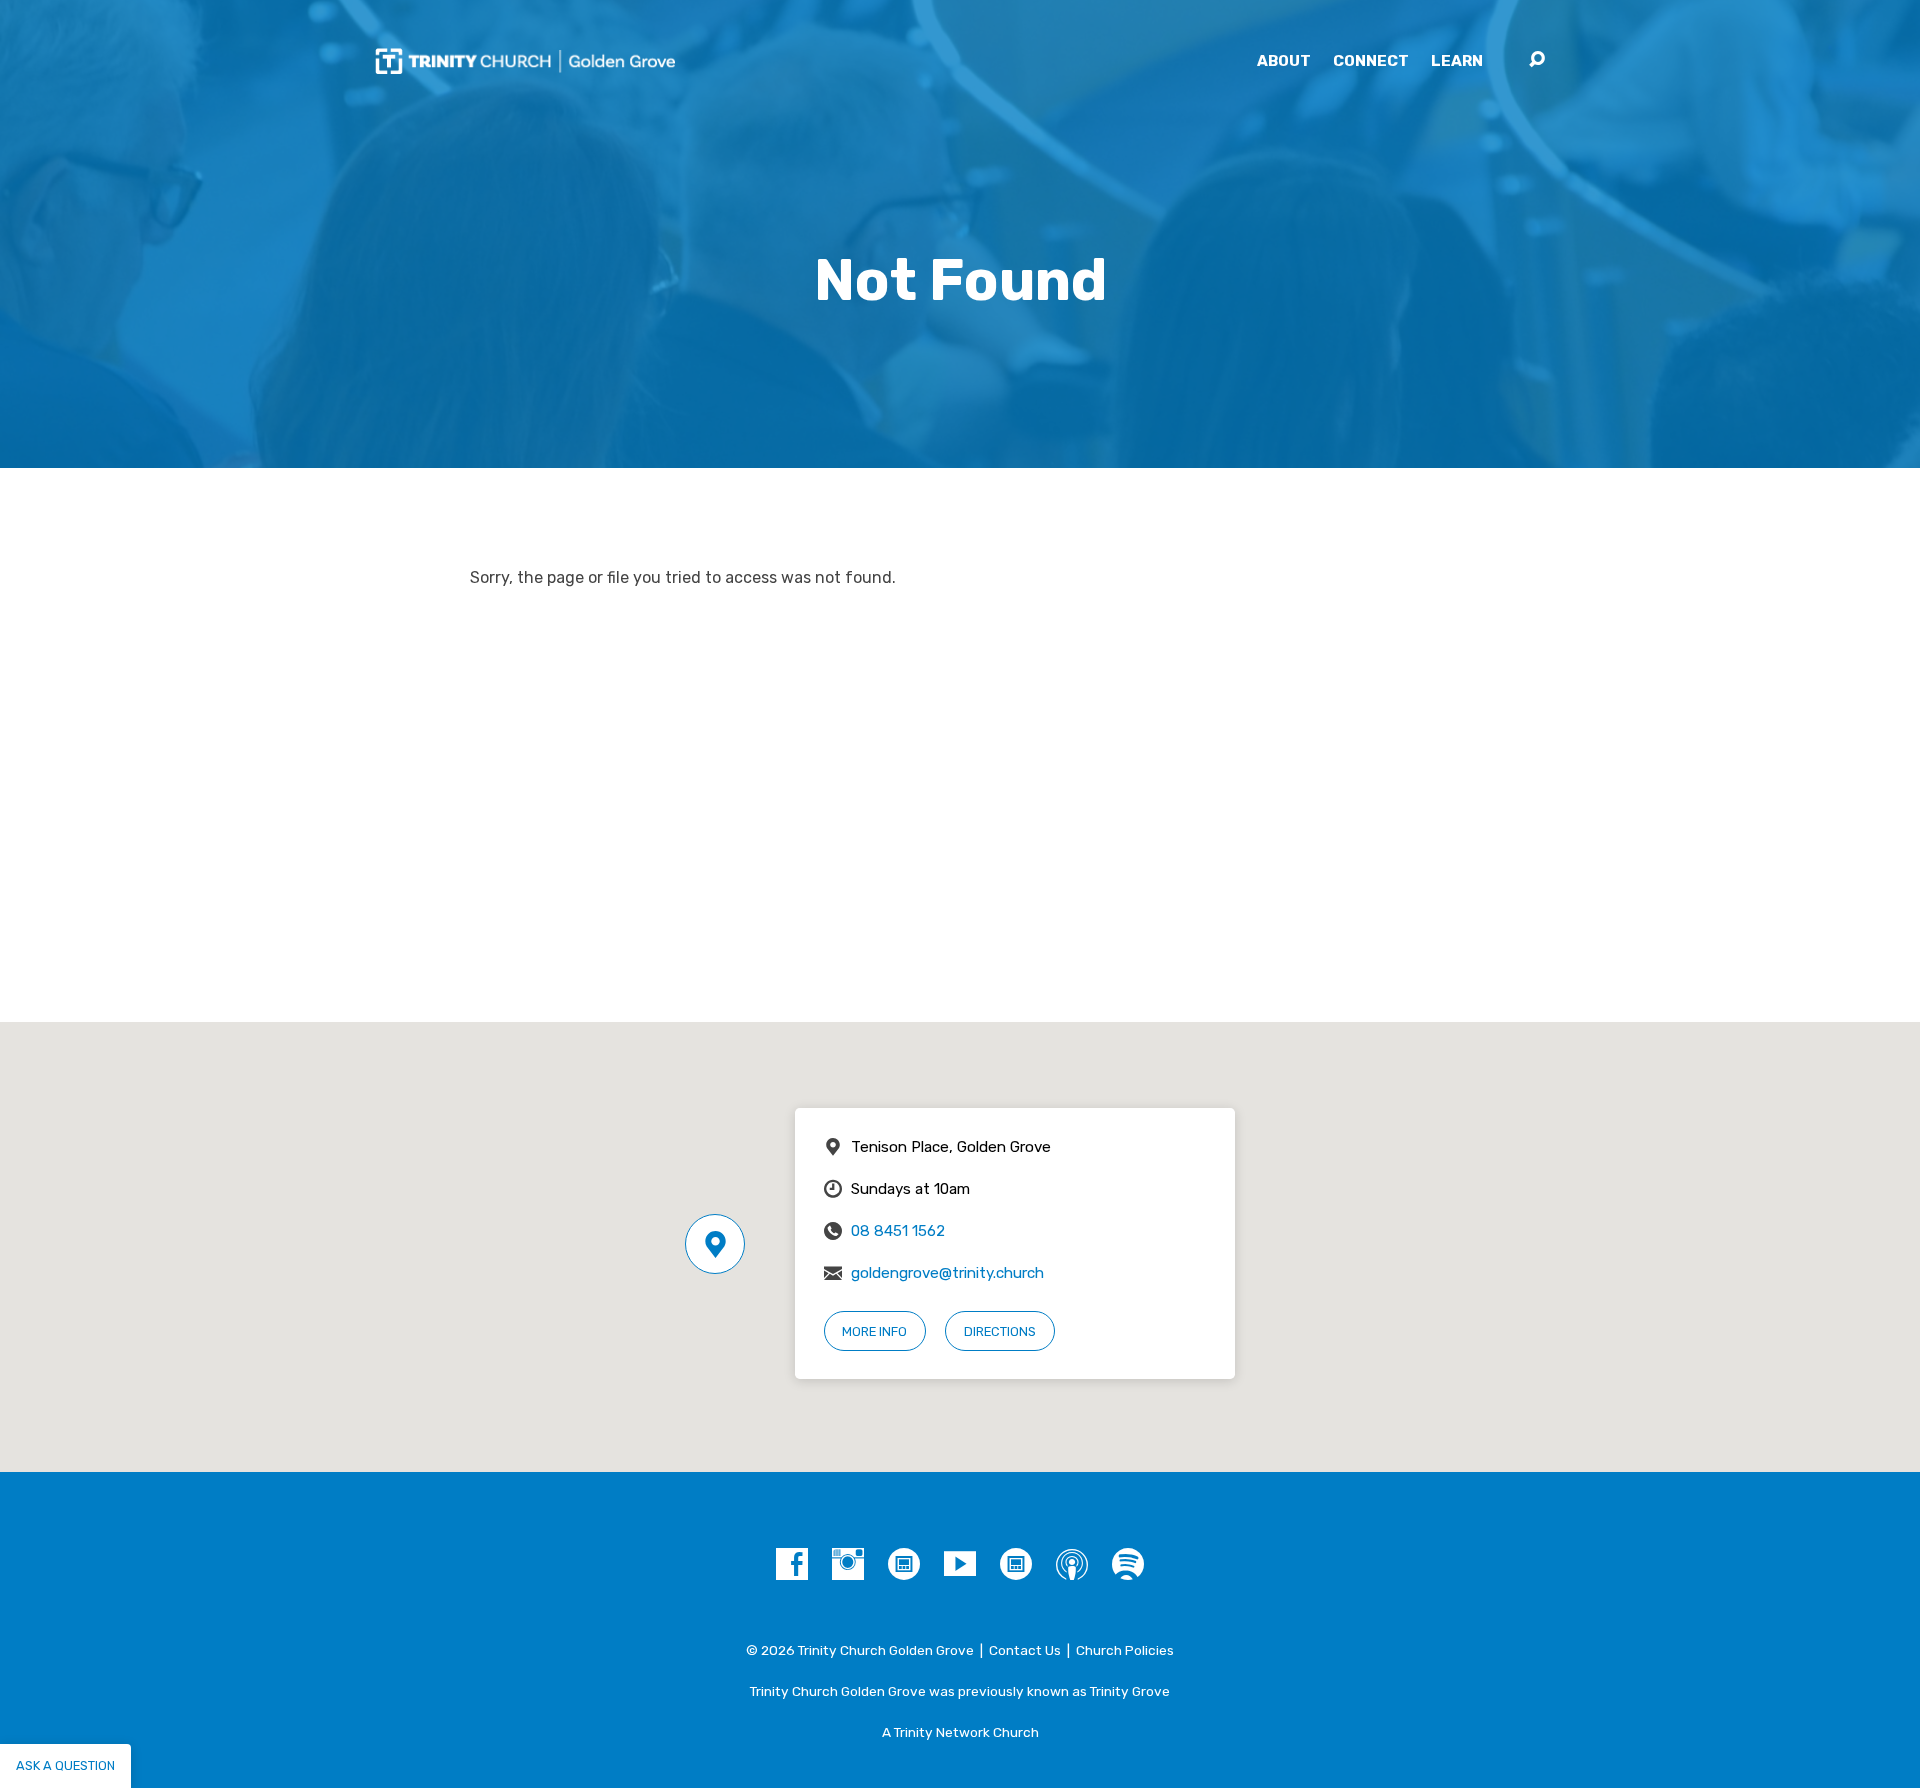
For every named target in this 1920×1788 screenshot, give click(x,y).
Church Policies (1125, 1650)
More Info (874, 1331)
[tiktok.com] (904, 1564)
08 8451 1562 (898, 1231)
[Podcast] (1072, 1564)
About (1284, 61)
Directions (1000, 1331)
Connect (1371, 61)
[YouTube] (960, 1564)
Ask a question (65, 1765)
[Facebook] (792, 1564)
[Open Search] (1537, 60)
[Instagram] (848, 1564)
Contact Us (1025, 1650)
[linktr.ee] (1016, 1564)
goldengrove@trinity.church (947, 1273)
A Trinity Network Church (960, 1732)
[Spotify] (1128, 1564)
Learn (1457, 61)
